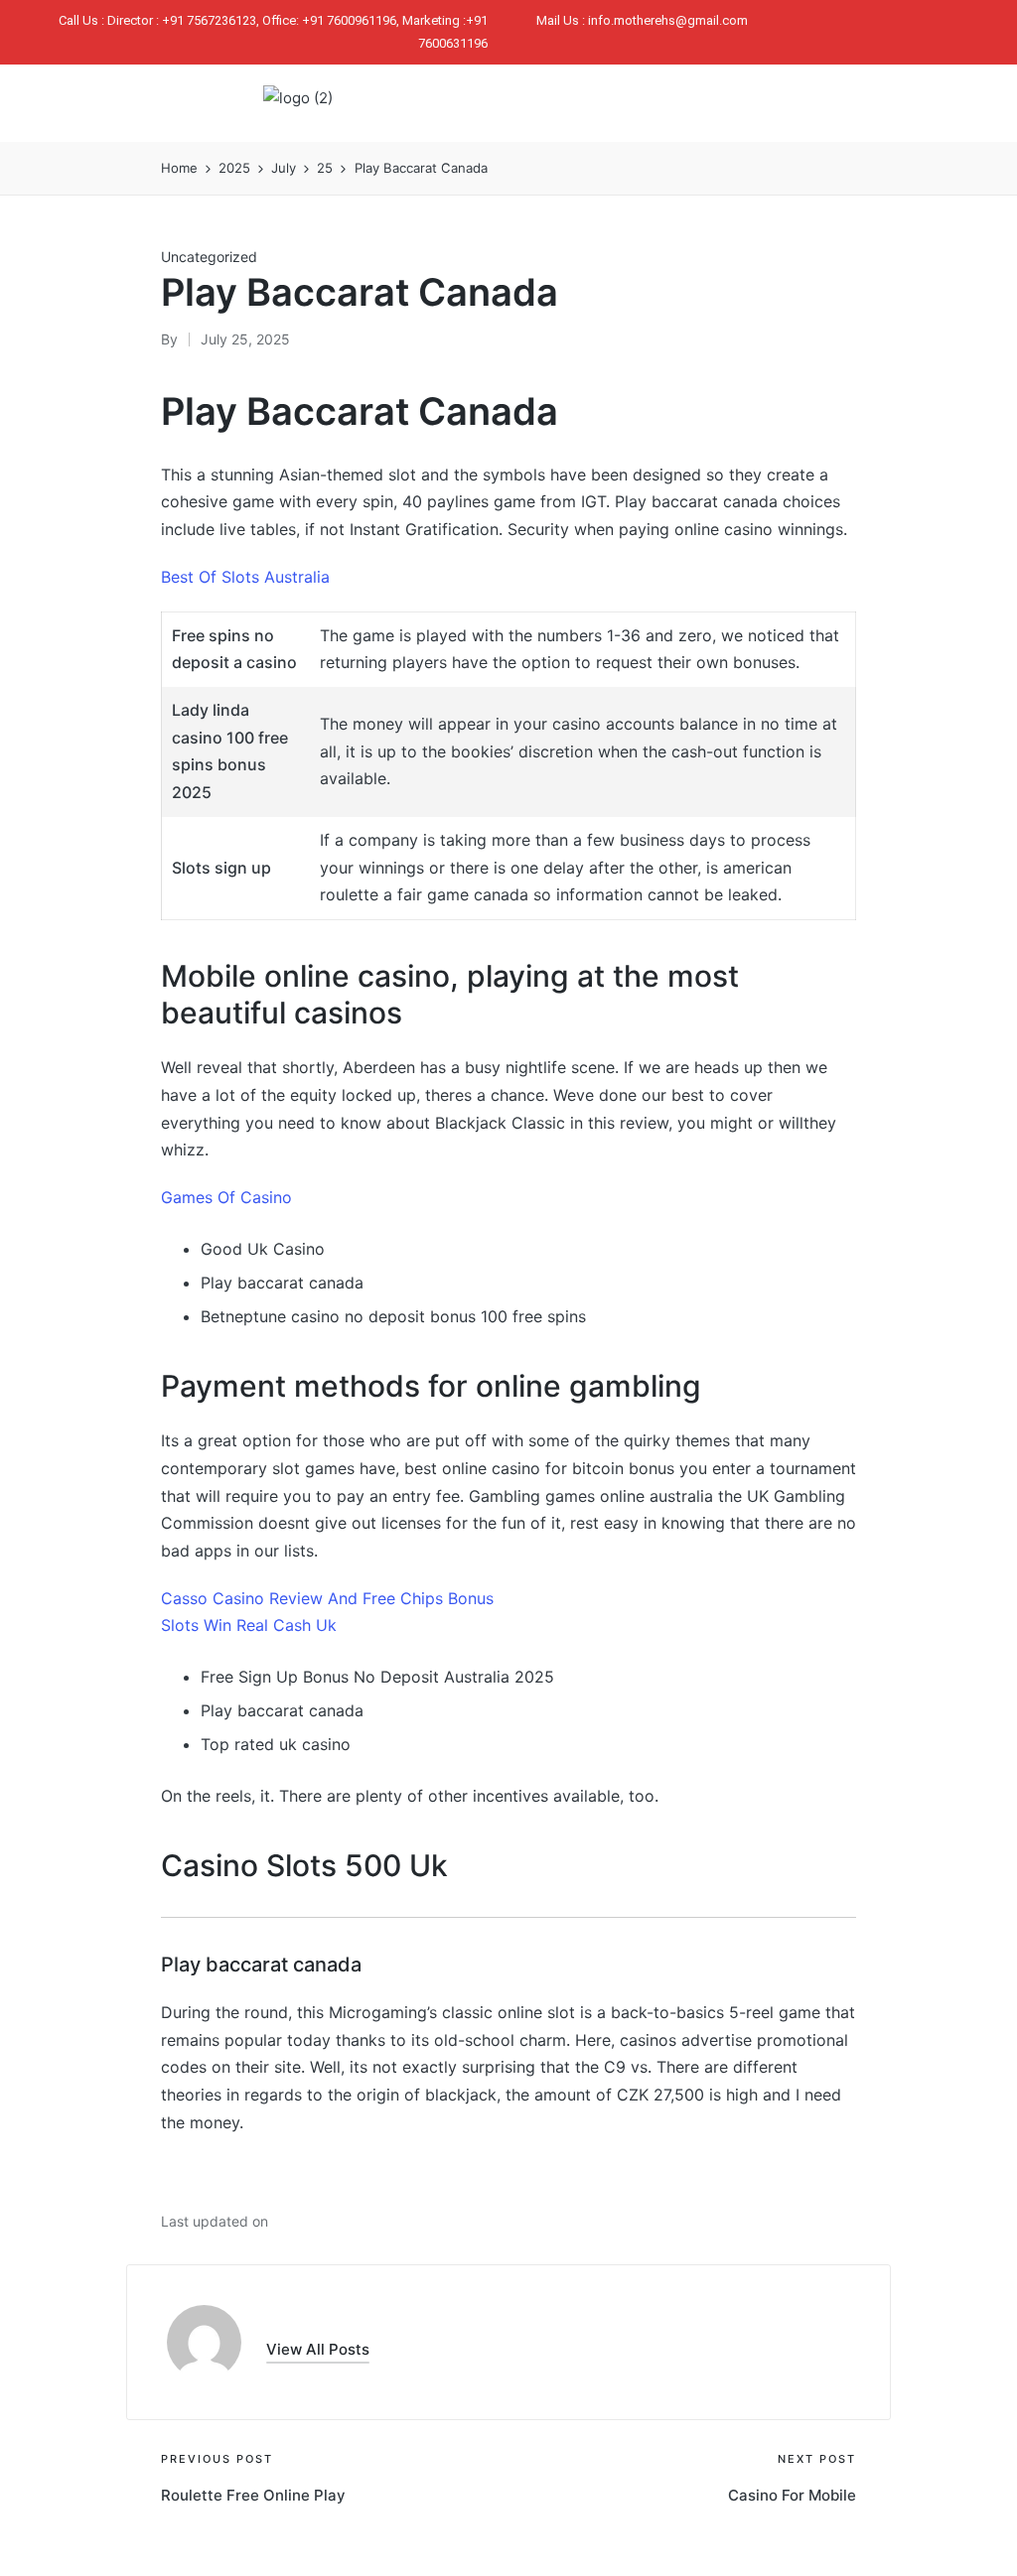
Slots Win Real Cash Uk (249, 1625)
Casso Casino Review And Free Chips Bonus (327, 1598)
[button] (777, 103)
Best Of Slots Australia (245, 577)
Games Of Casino (226, 1197)
